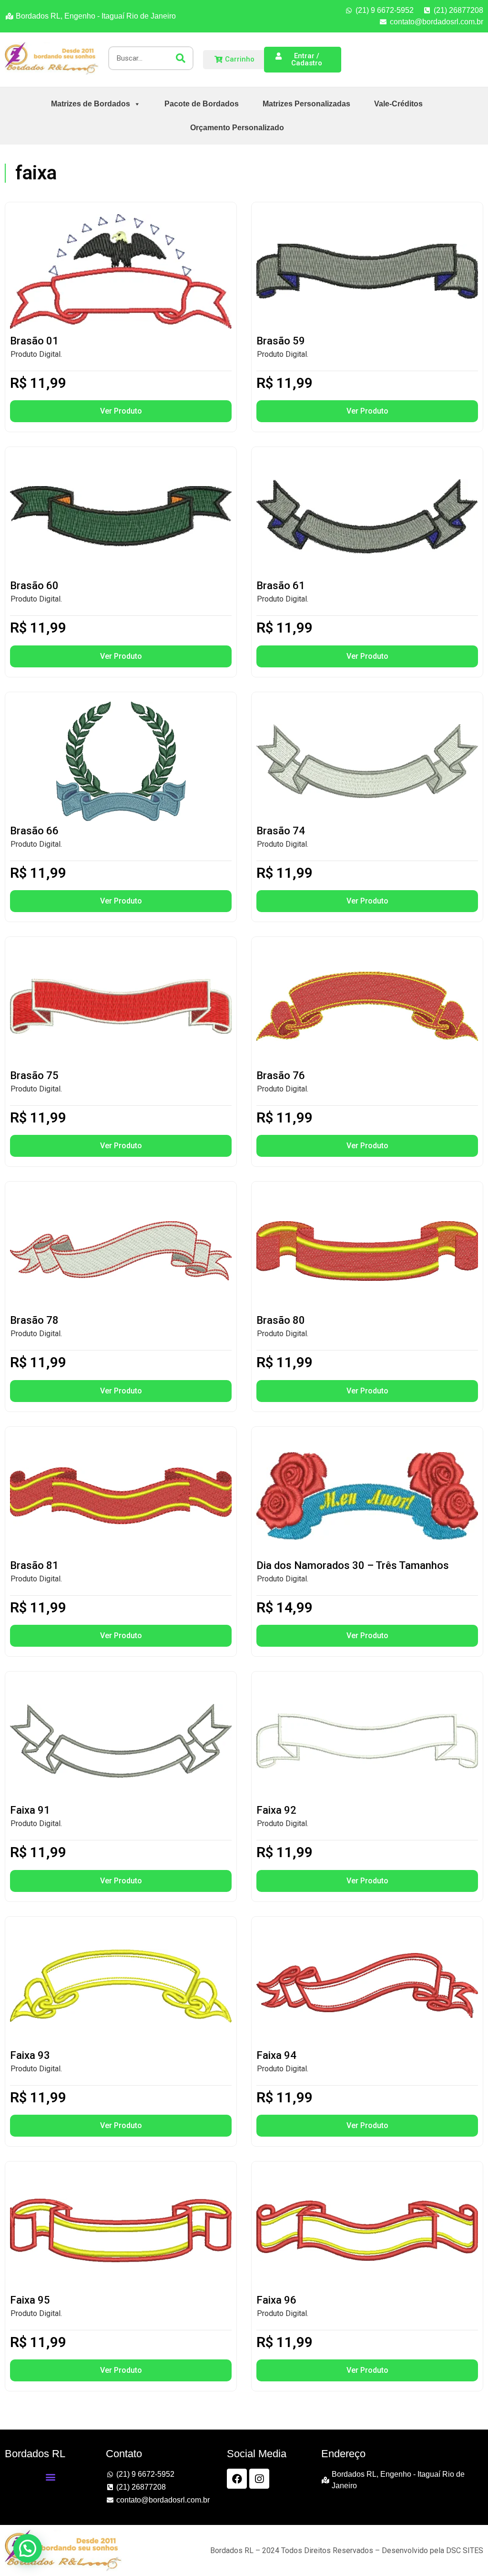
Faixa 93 (30, 2055)
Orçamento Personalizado (237, 128)
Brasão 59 (281, 341)
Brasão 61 (281, 586)
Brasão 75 (34, 1075)
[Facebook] (237, 2479)
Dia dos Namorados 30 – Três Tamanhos (353, 1565)
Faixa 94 (276, 2055)
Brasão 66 (34, 831)
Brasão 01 (34, 341)
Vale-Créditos (398, 104)
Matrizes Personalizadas (306, 104)
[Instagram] (259, 2479)
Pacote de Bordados (202, 104)
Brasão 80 (281, 1320)
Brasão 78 (34, 1320)
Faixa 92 (276, 1810)
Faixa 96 (276, 2300)
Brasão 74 (281, 831)
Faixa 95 (30, 2300)
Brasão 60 (34, 586)
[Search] (181, 58)
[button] (51, 2477)
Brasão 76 (281, 1075)
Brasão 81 (34, 1565)
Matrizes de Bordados (91, 104)
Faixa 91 (30, 1810)
